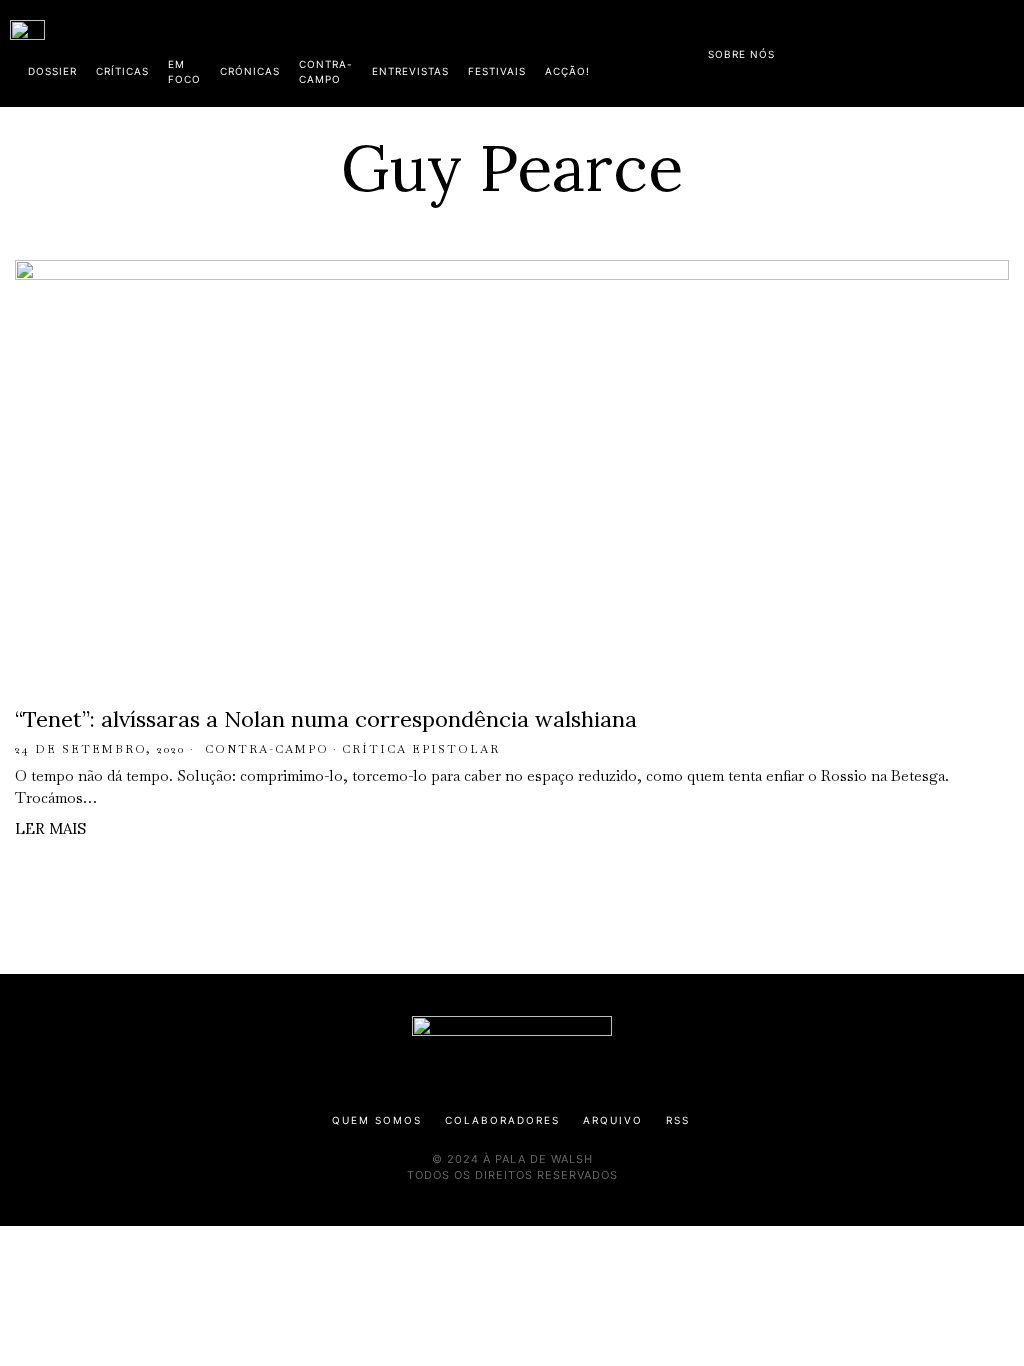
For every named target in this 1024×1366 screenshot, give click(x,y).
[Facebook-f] (821, 50)
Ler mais (50, 828)
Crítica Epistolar (421, 749)
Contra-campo (267, 749)
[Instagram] (885, 50)
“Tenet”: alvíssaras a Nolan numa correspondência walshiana (326, 719)
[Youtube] (949, 50)
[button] (1004, 53)
